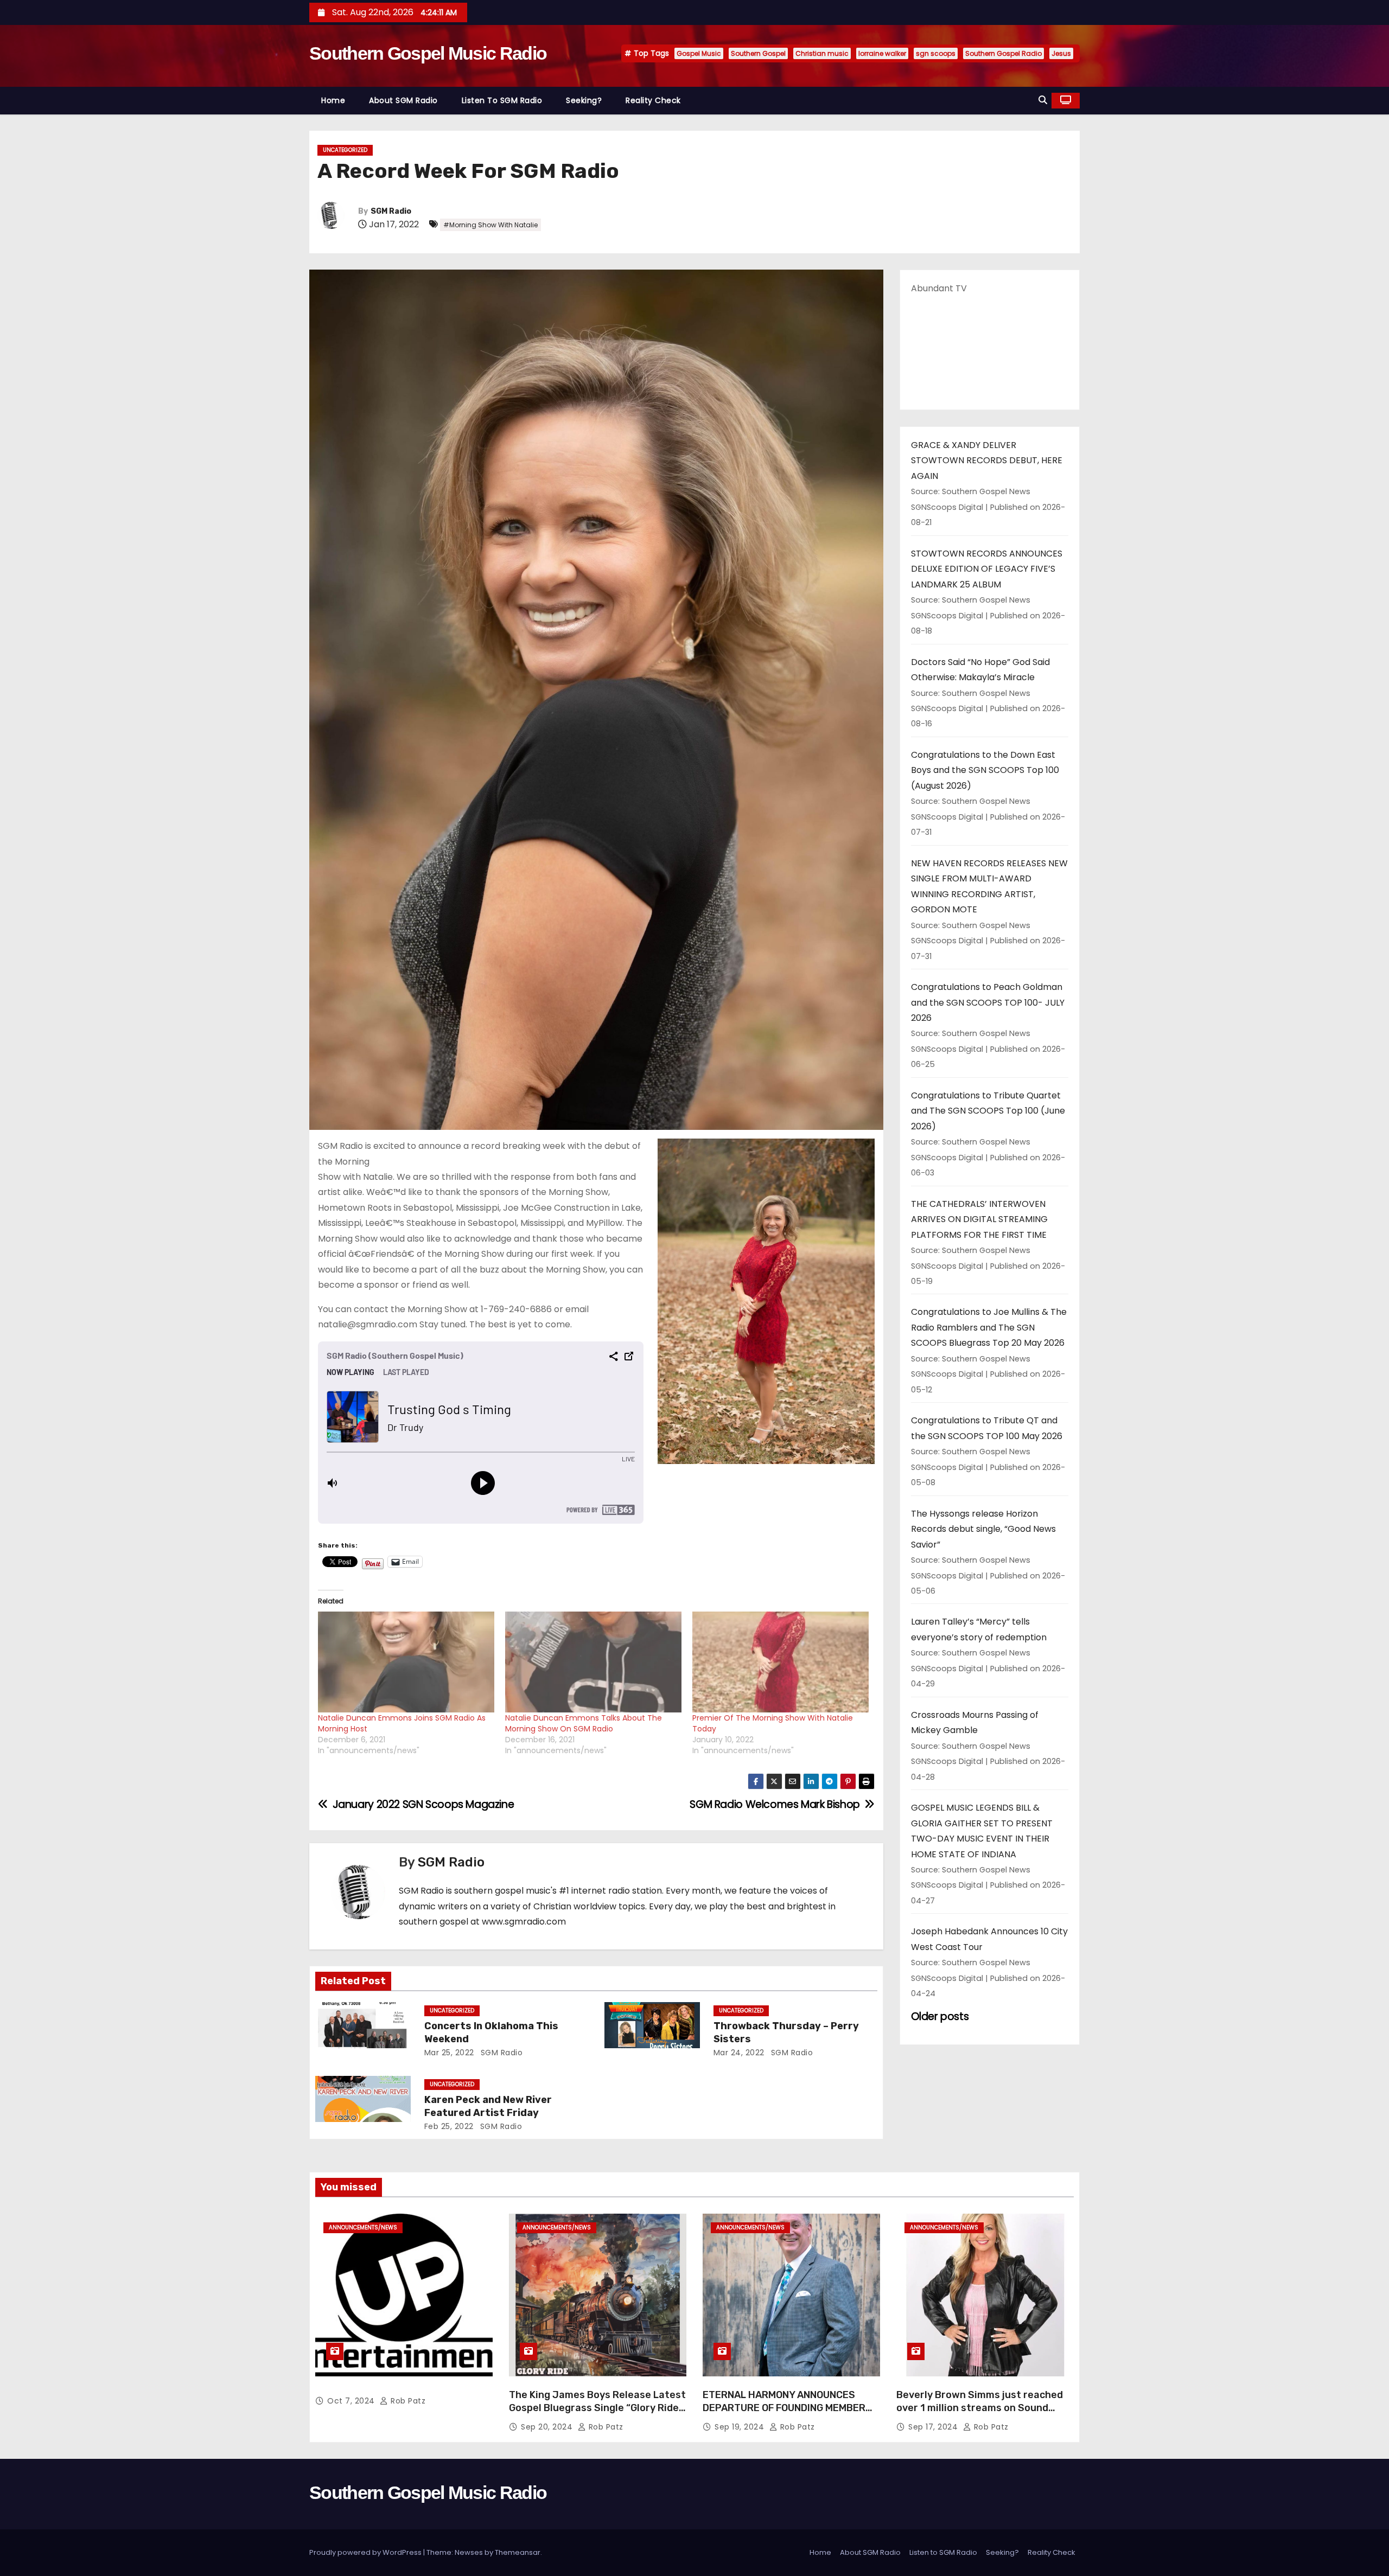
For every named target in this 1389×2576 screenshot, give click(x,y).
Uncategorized (345, 150)
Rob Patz (407, 2401)
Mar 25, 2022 (449, 2053)
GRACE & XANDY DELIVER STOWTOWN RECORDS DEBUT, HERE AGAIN (987, 461)
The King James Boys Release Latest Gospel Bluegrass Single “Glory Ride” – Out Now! (597, 2408)
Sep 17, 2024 (934, 2427)
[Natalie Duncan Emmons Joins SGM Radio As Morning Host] (406, 1662)
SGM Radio (391, 211)
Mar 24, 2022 (739, 2053)
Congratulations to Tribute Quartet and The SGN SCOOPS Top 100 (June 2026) (988, 1111)
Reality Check (653, 100)
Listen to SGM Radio (502, 100)
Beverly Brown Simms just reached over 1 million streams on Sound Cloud (980, 2408)
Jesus (1061, 53)
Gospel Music (699, 53)
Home (333, 100)
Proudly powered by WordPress (366, 2552)
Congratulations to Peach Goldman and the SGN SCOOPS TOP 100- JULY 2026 (988, 1002)
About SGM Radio (403, 100)
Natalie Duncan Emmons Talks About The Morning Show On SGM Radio (584, 1723)
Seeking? (584, 100)
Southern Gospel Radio (1003, 53)
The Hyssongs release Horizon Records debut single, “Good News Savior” (983, 1529)
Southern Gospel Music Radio (428, 53)
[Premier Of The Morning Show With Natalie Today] (780, 1662)
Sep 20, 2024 (548, 2427)
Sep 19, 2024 (741, 2427)
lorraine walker (882, 53)
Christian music (822, 53)
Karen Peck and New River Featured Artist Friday (488, 2106)
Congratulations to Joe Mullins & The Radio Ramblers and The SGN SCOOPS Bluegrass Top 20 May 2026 (989, 1327)
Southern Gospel (758, 53)
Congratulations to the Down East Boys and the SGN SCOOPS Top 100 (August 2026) (985, 770)
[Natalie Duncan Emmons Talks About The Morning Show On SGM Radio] (593, 1662)
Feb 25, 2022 (449, 2126)
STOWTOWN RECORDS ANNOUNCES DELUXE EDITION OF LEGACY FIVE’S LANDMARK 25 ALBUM (987, 569)
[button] (1043, 100)
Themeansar (518, 2552)
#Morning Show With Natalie (490, 225)
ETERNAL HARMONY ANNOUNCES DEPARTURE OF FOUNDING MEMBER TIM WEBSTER (784, 2408)
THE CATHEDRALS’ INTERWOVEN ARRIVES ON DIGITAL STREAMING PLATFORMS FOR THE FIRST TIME (979, 1219)
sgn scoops (936, 53)
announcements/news (363, 2227)
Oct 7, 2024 (352, 2401)
